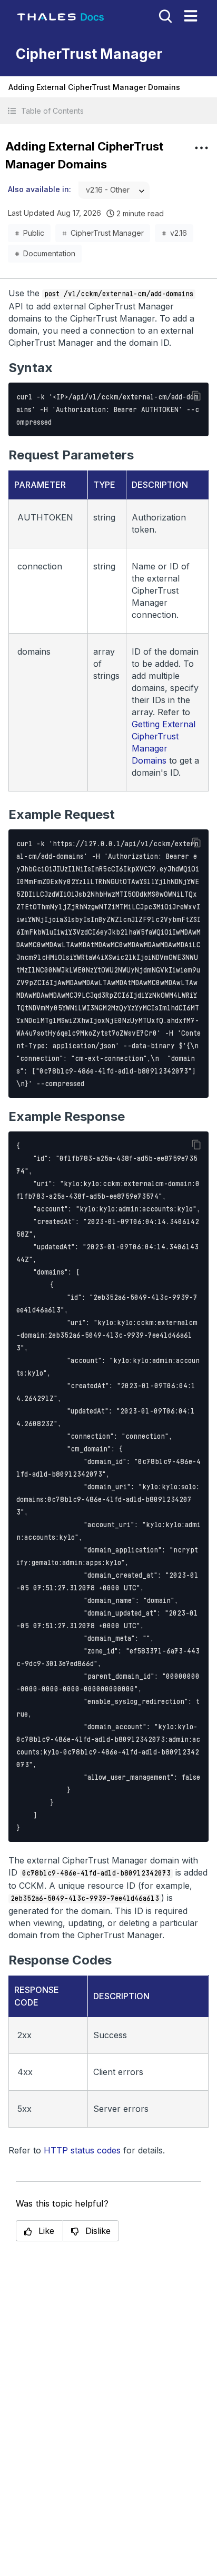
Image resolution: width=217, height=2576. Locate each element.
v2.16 (179, 233)
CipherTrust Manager (107, 233)
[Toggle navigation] (191, 16)
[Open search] (164, 15)
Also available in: (40, 189)
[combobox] (114, 190)
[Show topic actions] (201, 148)
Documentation (49, 253)
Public (34, 233)
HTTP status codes (82, 2150)
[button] (108, 111)
